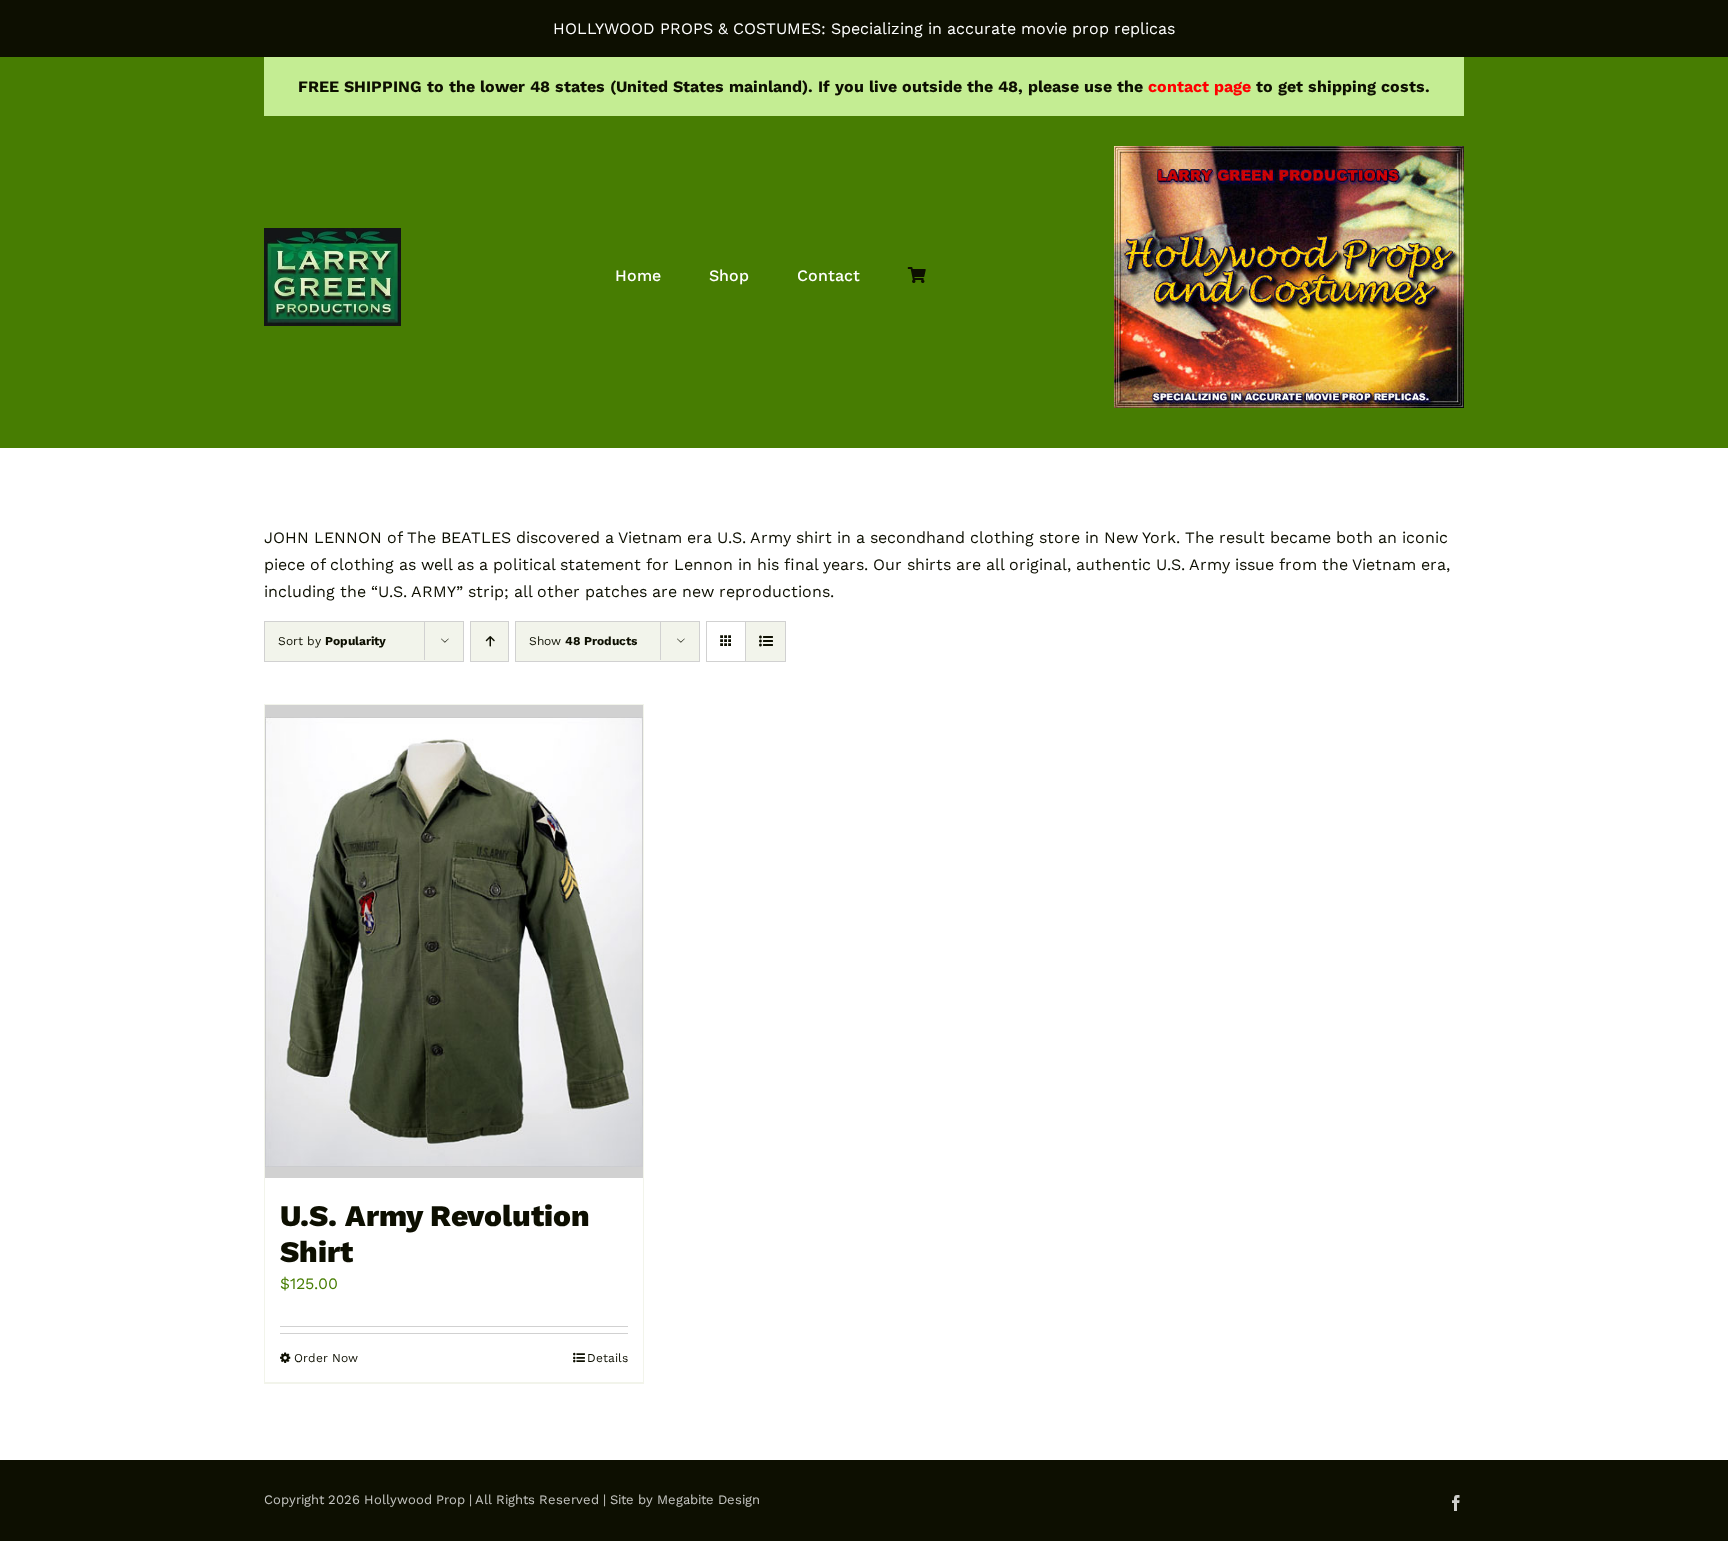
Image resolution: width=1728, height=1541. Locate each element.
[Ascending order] (489, 641)
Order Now (326, 1358)
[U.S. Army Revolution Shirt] (454, 941)
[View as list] (765, 641)
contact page (1199, 86)
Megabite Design (708, 1499)
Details (607, 1358)
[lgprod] (332, 235)
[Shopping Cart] (917, 276)
